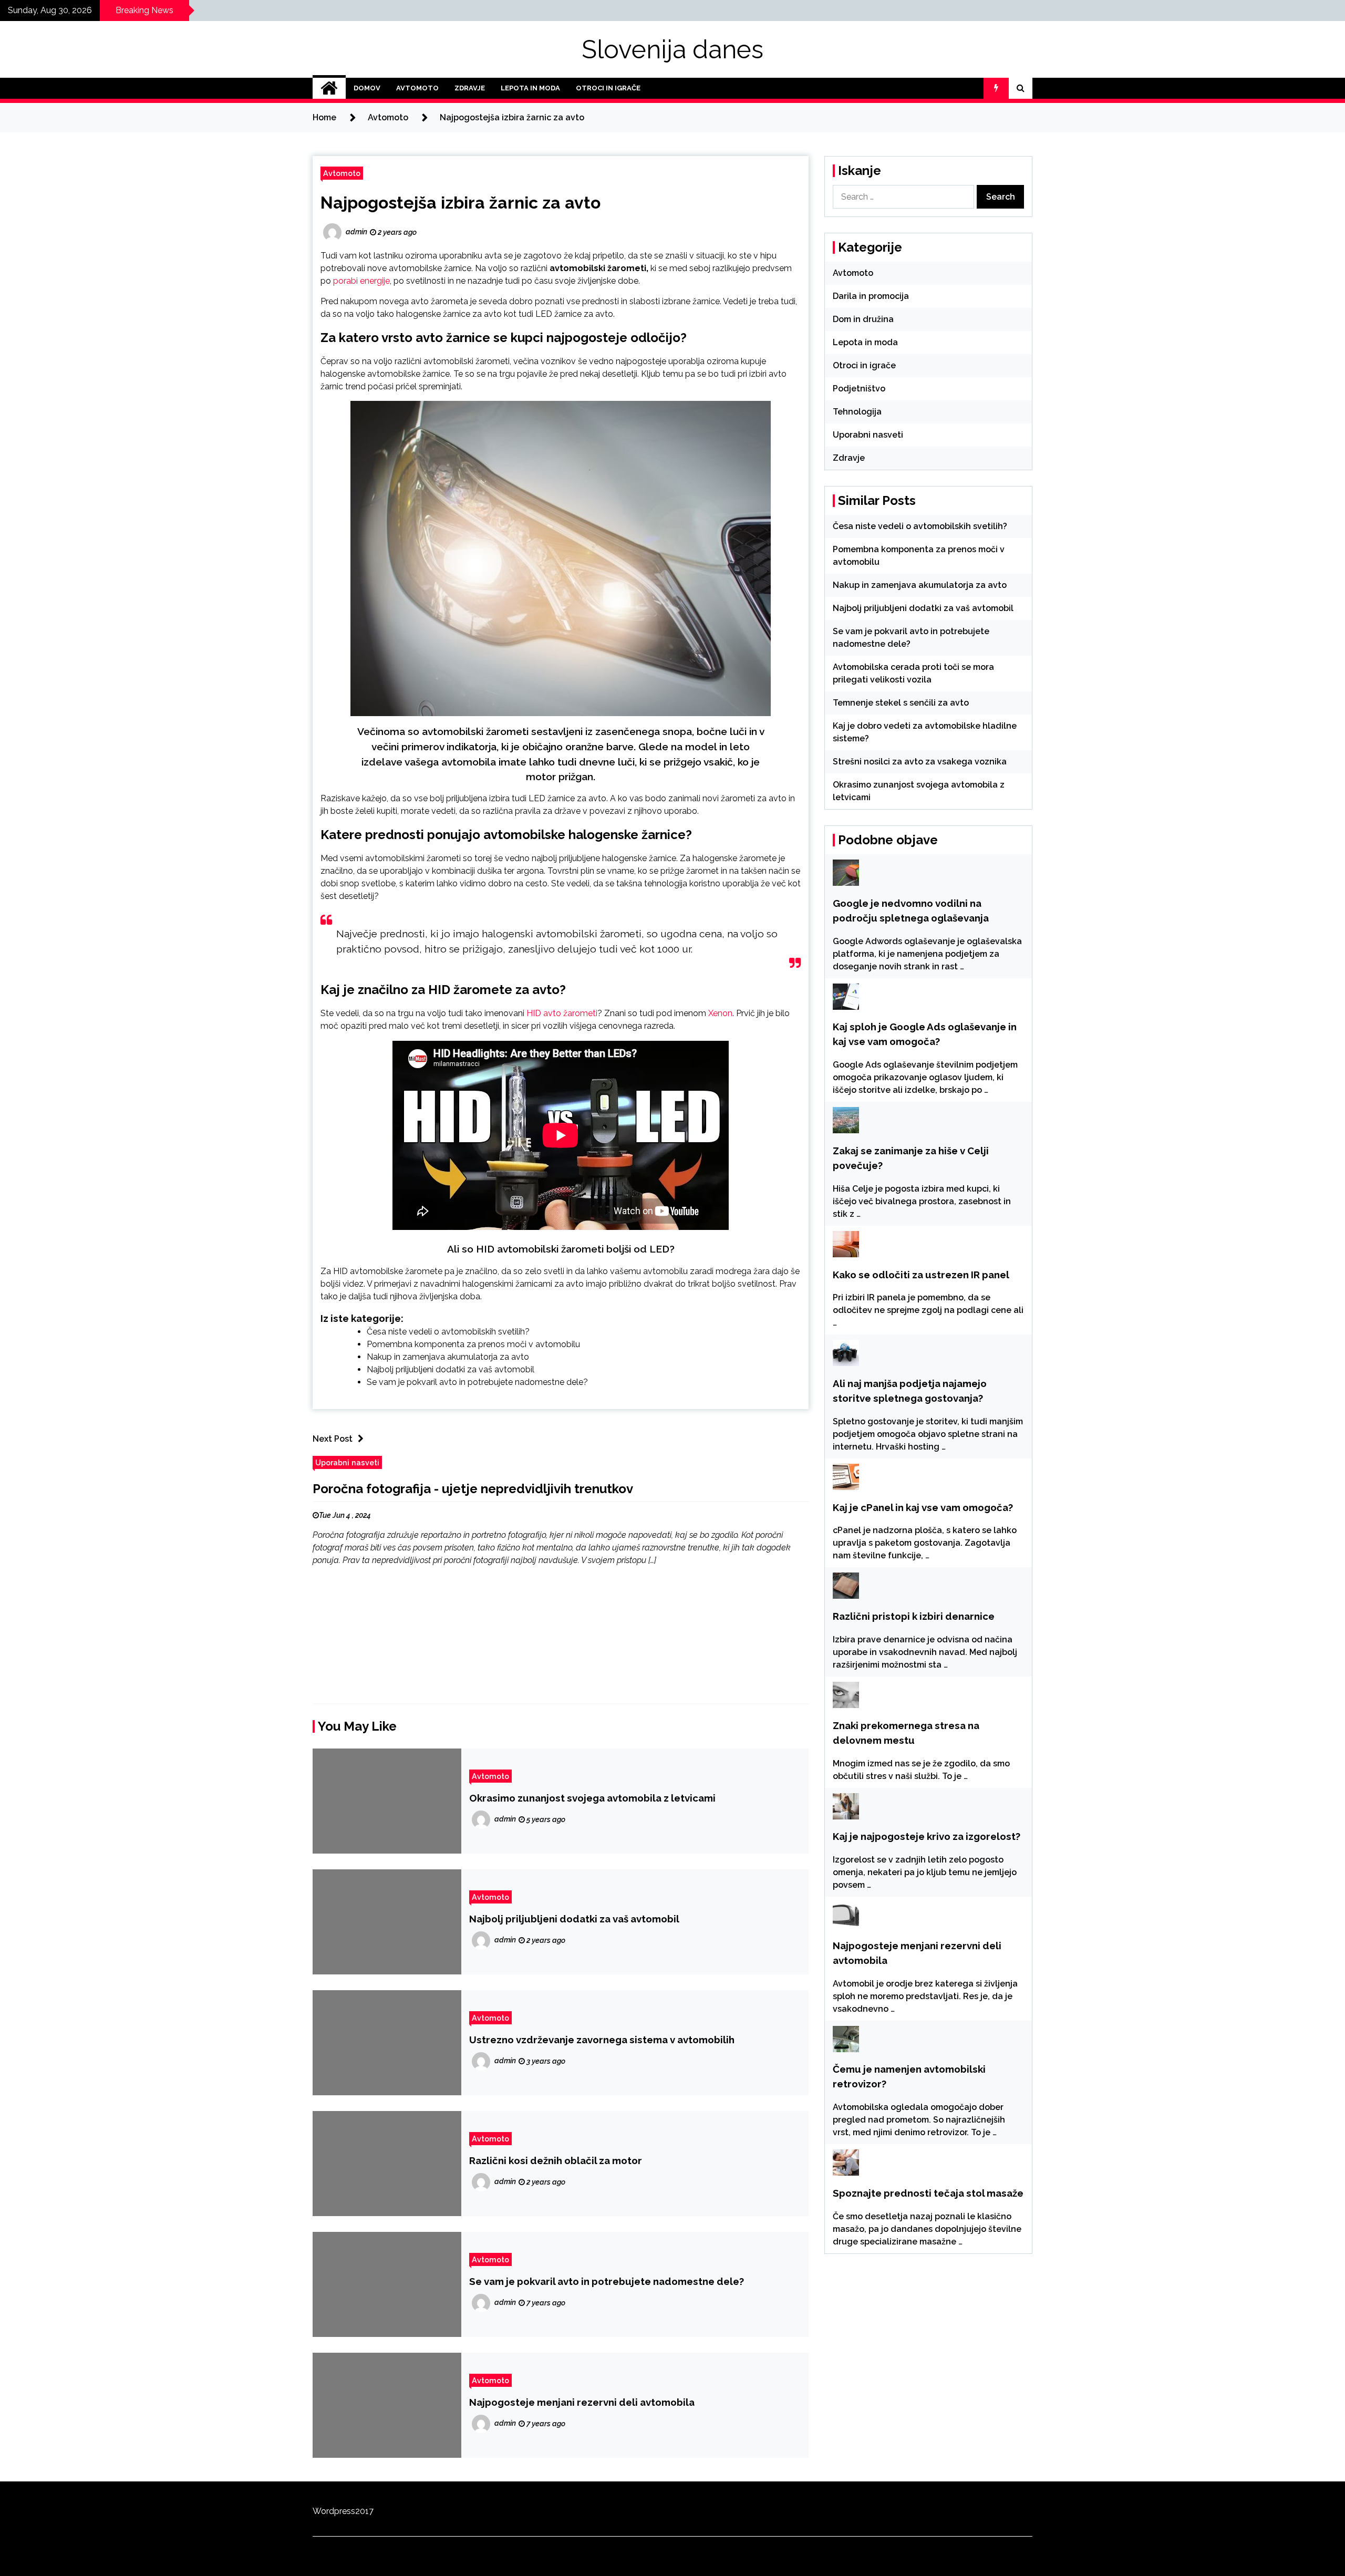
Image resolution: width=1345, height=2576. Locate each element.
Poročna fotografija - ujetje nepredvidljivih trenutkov (473, 1489)
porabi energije (361, 281)
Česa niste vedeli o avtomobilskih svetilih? (448, 1332)
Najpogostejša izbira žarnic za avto (461, 203)
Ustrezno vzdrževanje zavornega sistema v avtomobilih (602, 2040)
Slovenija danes (672, 49)
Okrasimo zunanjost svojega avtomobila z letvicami (592, 1798)
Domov (367, 88)
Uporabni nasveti (347, 1462)
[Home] (329, 88)
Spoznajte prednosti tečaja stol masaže (928, 2193)
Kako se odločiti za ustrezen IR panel (921, 1275)
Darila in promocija (871, 296)
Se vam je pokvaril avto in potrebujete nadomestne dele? (477, 1382)
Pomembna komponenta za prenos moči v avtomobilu (473, 1344)
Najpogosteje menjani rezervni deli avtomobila (582, 2402)
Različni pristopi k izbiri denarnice (914, 1616)
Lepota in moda (530, 88)
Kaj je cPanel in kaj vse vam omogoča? (923, 1507)
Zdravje (470, 88)
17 (369, 2511)
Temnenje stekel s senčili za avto (901, 703)
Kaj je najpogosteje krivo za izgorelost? (927, 1836)
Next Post (333, 1439)
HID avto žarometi (562, 1013)
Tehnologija (857, 412)
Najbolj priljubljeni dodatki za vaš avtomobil (451, 1369)
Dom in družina (863, 319)
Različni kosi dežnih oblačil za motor (556, 2160)
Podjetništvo (859, 389)
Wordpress (334, 2511)
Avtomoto (417, 88)
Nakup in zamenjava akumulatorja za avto (448, 1357)
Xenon (720, 1013)
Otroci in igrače (608, 88)
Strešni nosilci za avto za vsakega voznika (920, 762)
